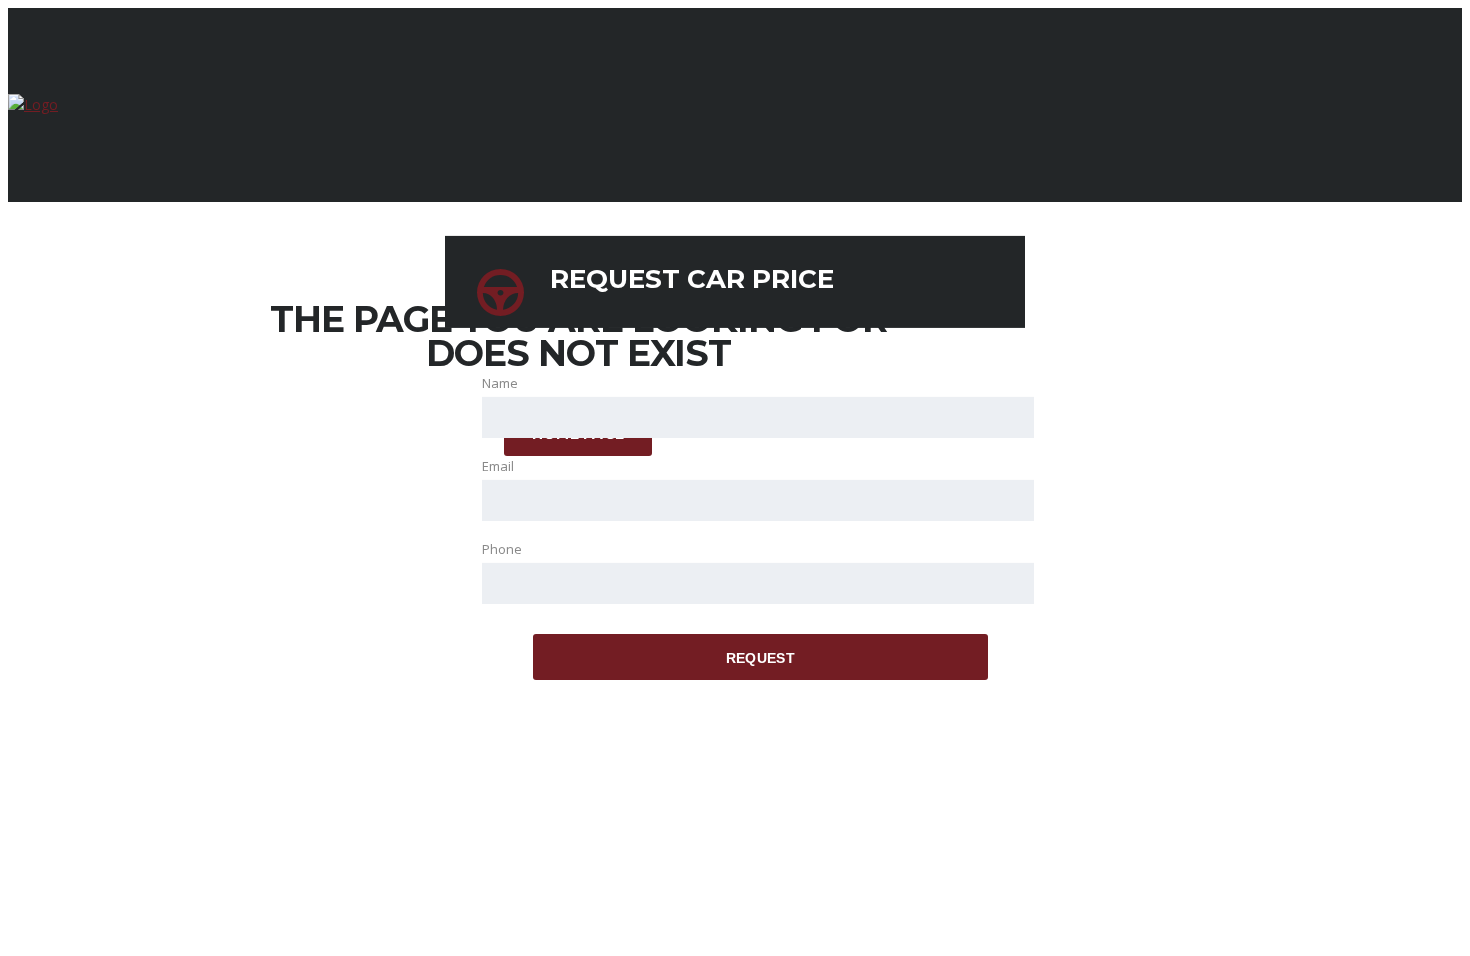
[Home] (33, 104)
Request (760, 658)
